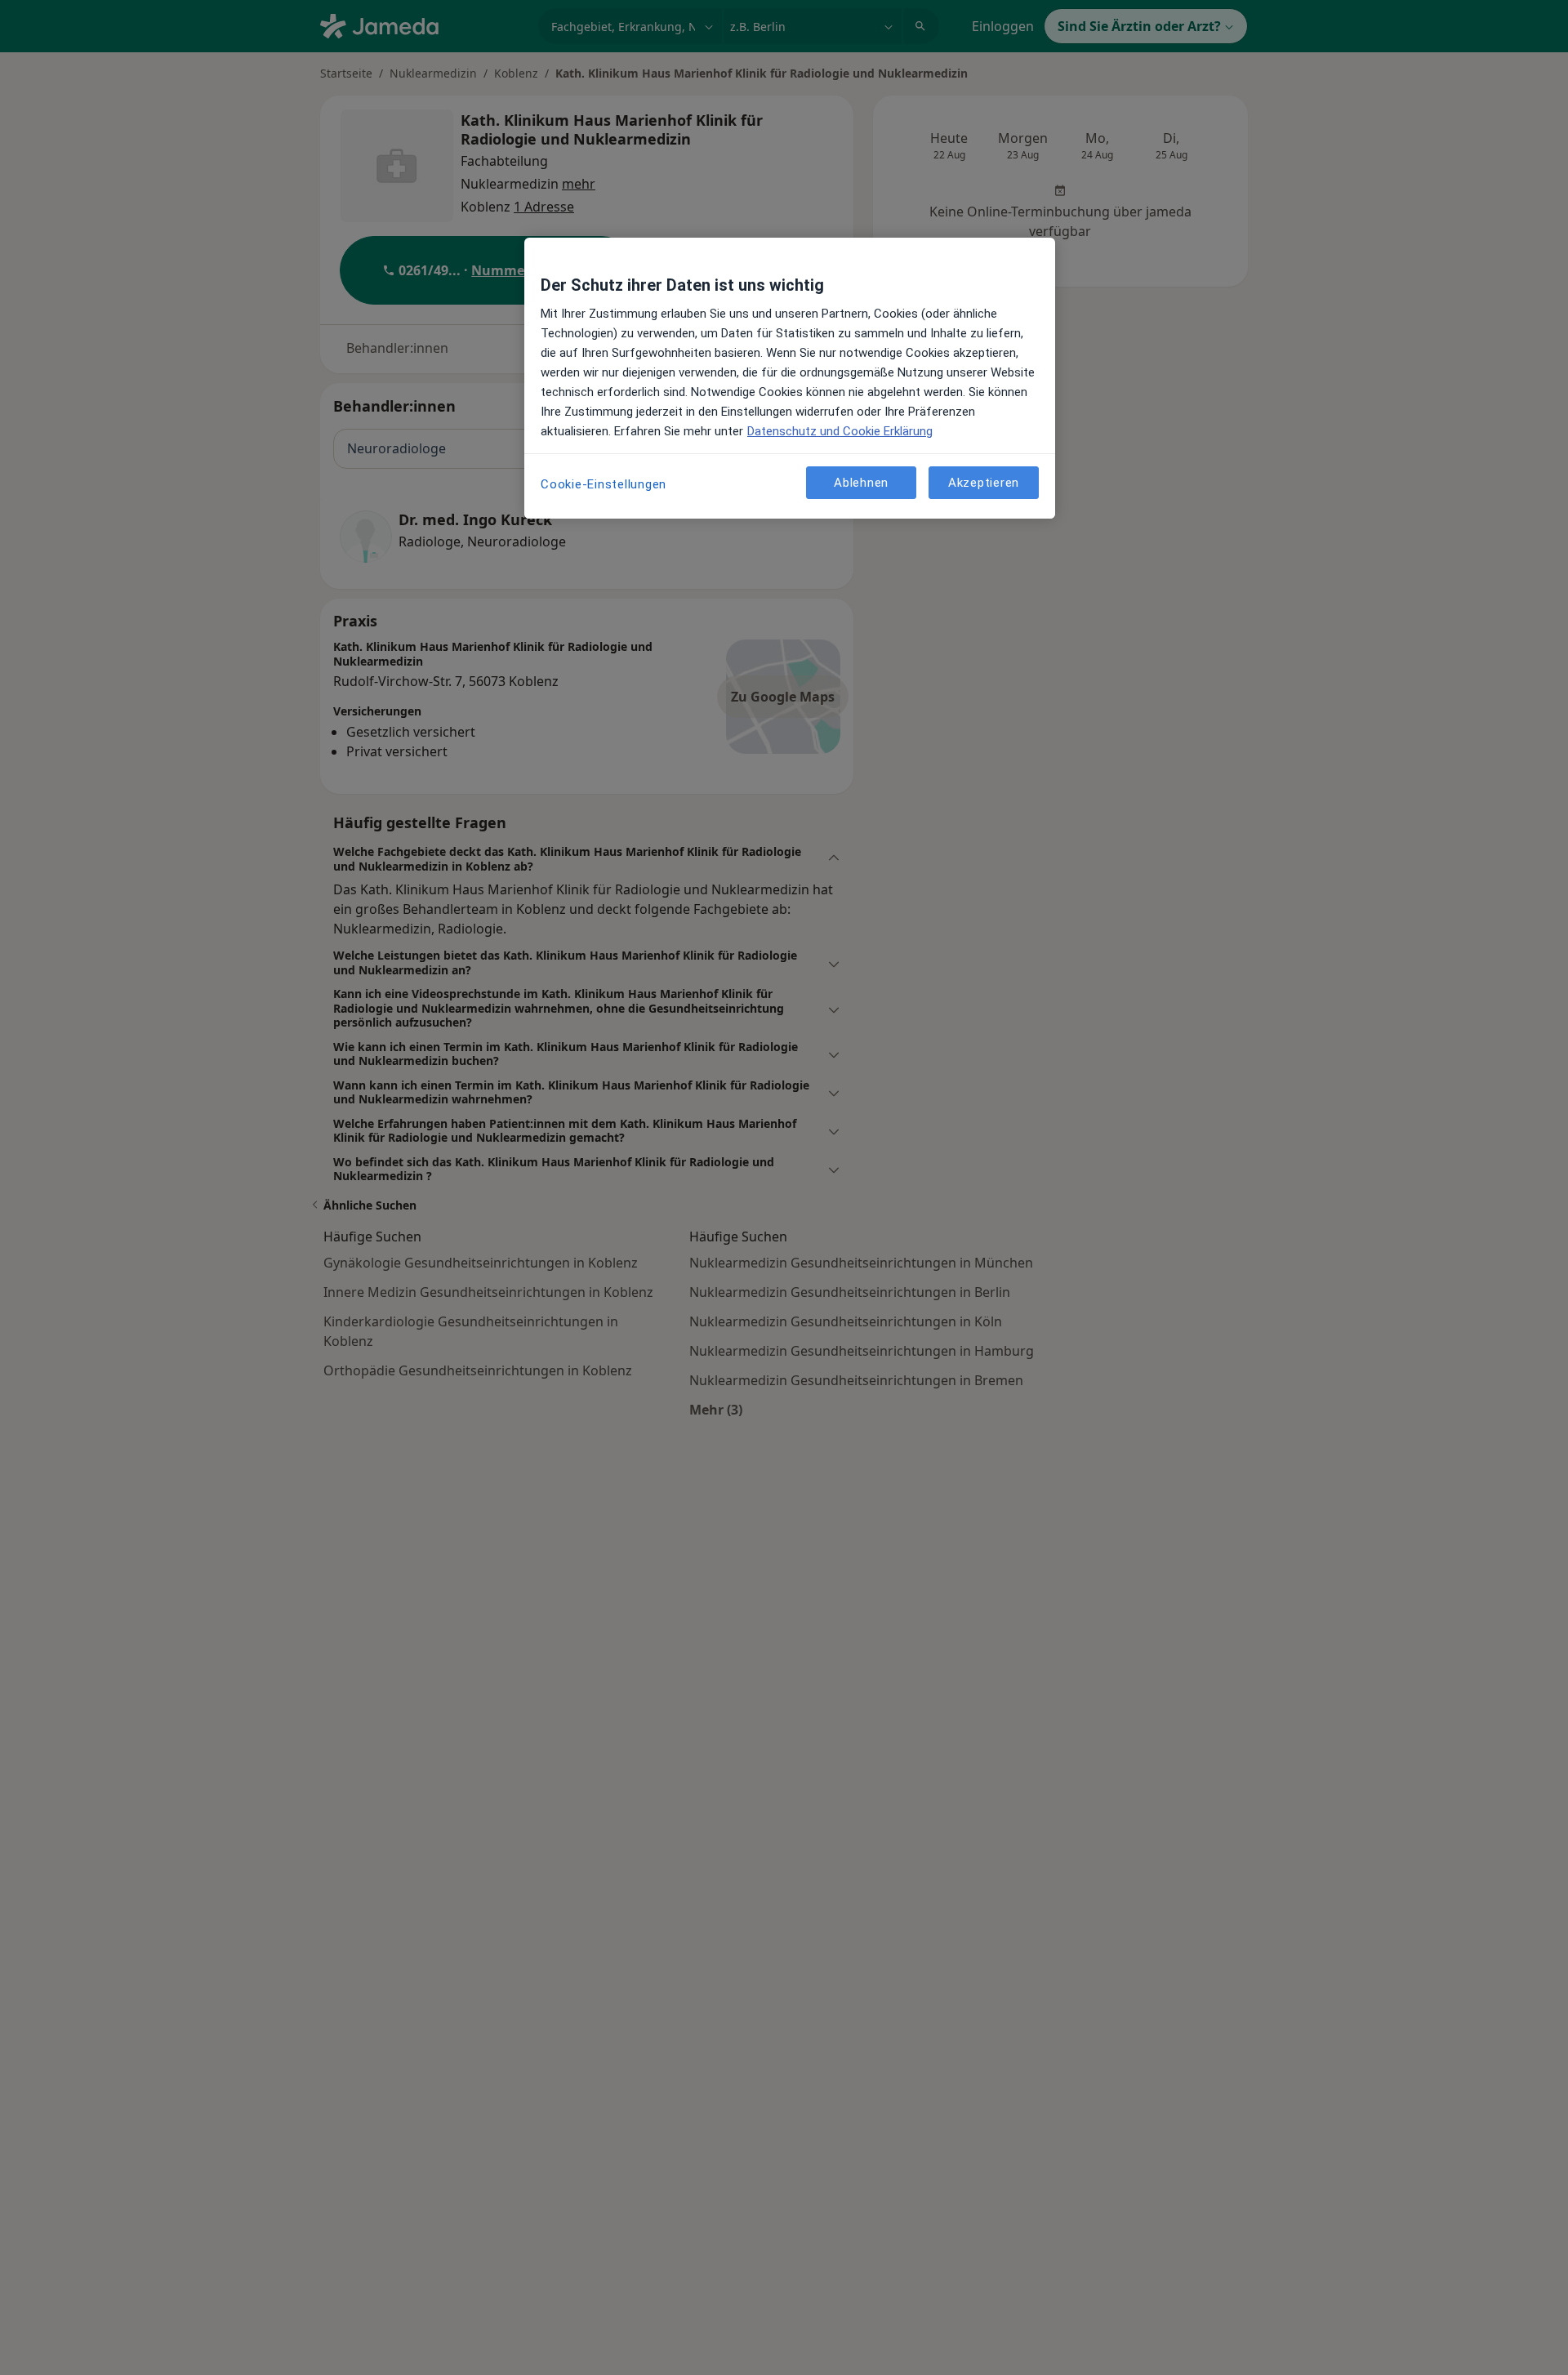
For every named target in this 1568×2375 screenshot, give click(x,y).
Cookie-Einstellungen (604, 484)
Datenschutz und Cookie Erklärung (840, 431)
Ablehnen (861, 482)
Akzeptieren (984, 482)
